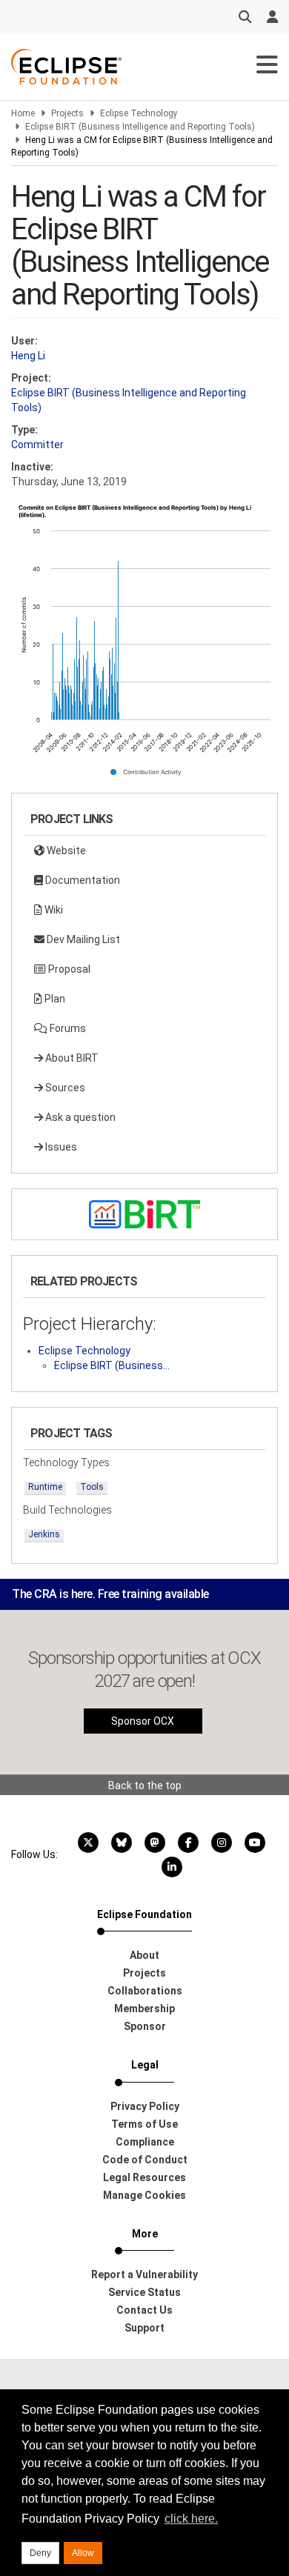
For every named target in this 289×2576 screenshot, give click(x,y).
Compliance (145, 2142)
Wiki (53, 910)
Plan (54, 999)
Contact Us (144, 2310)
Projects (67, 113)
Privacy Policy (145, 2106)
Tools (92, 1487)
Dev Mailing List (82, 939)
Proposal (68, 969)
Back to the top (145, 1785)
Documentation (82, 880)
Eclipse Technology (139, 113)
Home (23, 113)
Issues (60, 1147)
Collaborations (145, 1991)
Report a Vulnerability (144, 2274)
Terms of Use (144, 2124)
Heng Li (28, 356)
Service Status (144, 2292)
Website (65, 851)
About (144, 1955)
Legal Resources (144, 2177)
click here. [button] (191, 2519)
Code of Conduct (145, 2160)
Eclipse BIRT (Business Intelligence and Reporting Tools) (140, 127)
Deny (40, 2553)
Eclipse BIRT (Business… (112, 1365)
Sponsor (145, 2026)
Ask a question (79, 1117)
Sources (64, 1088)
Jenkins (44, 1534)
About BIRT (71, 1058)
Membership (144, 2008)
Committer (37, 445)
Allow (83, 2553)
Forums (67, 1028)
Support (144, 2328)
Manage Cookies (144, 2195)
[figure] (144, 645)
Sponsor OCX (143, 1721)
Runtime (45, 1487)
